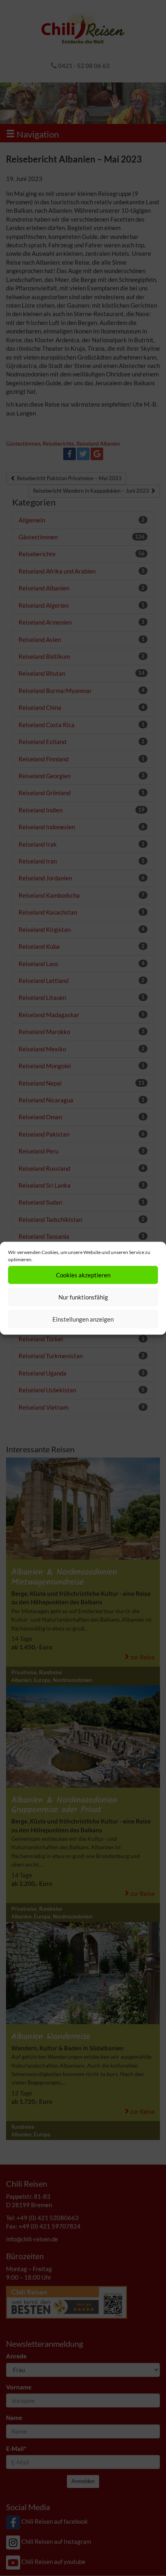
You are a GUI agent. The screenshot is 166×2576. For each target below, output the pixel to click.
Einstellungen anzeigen (83, 1319)
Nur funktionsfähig (83, 1297)
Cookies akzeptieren (83, 1275)
